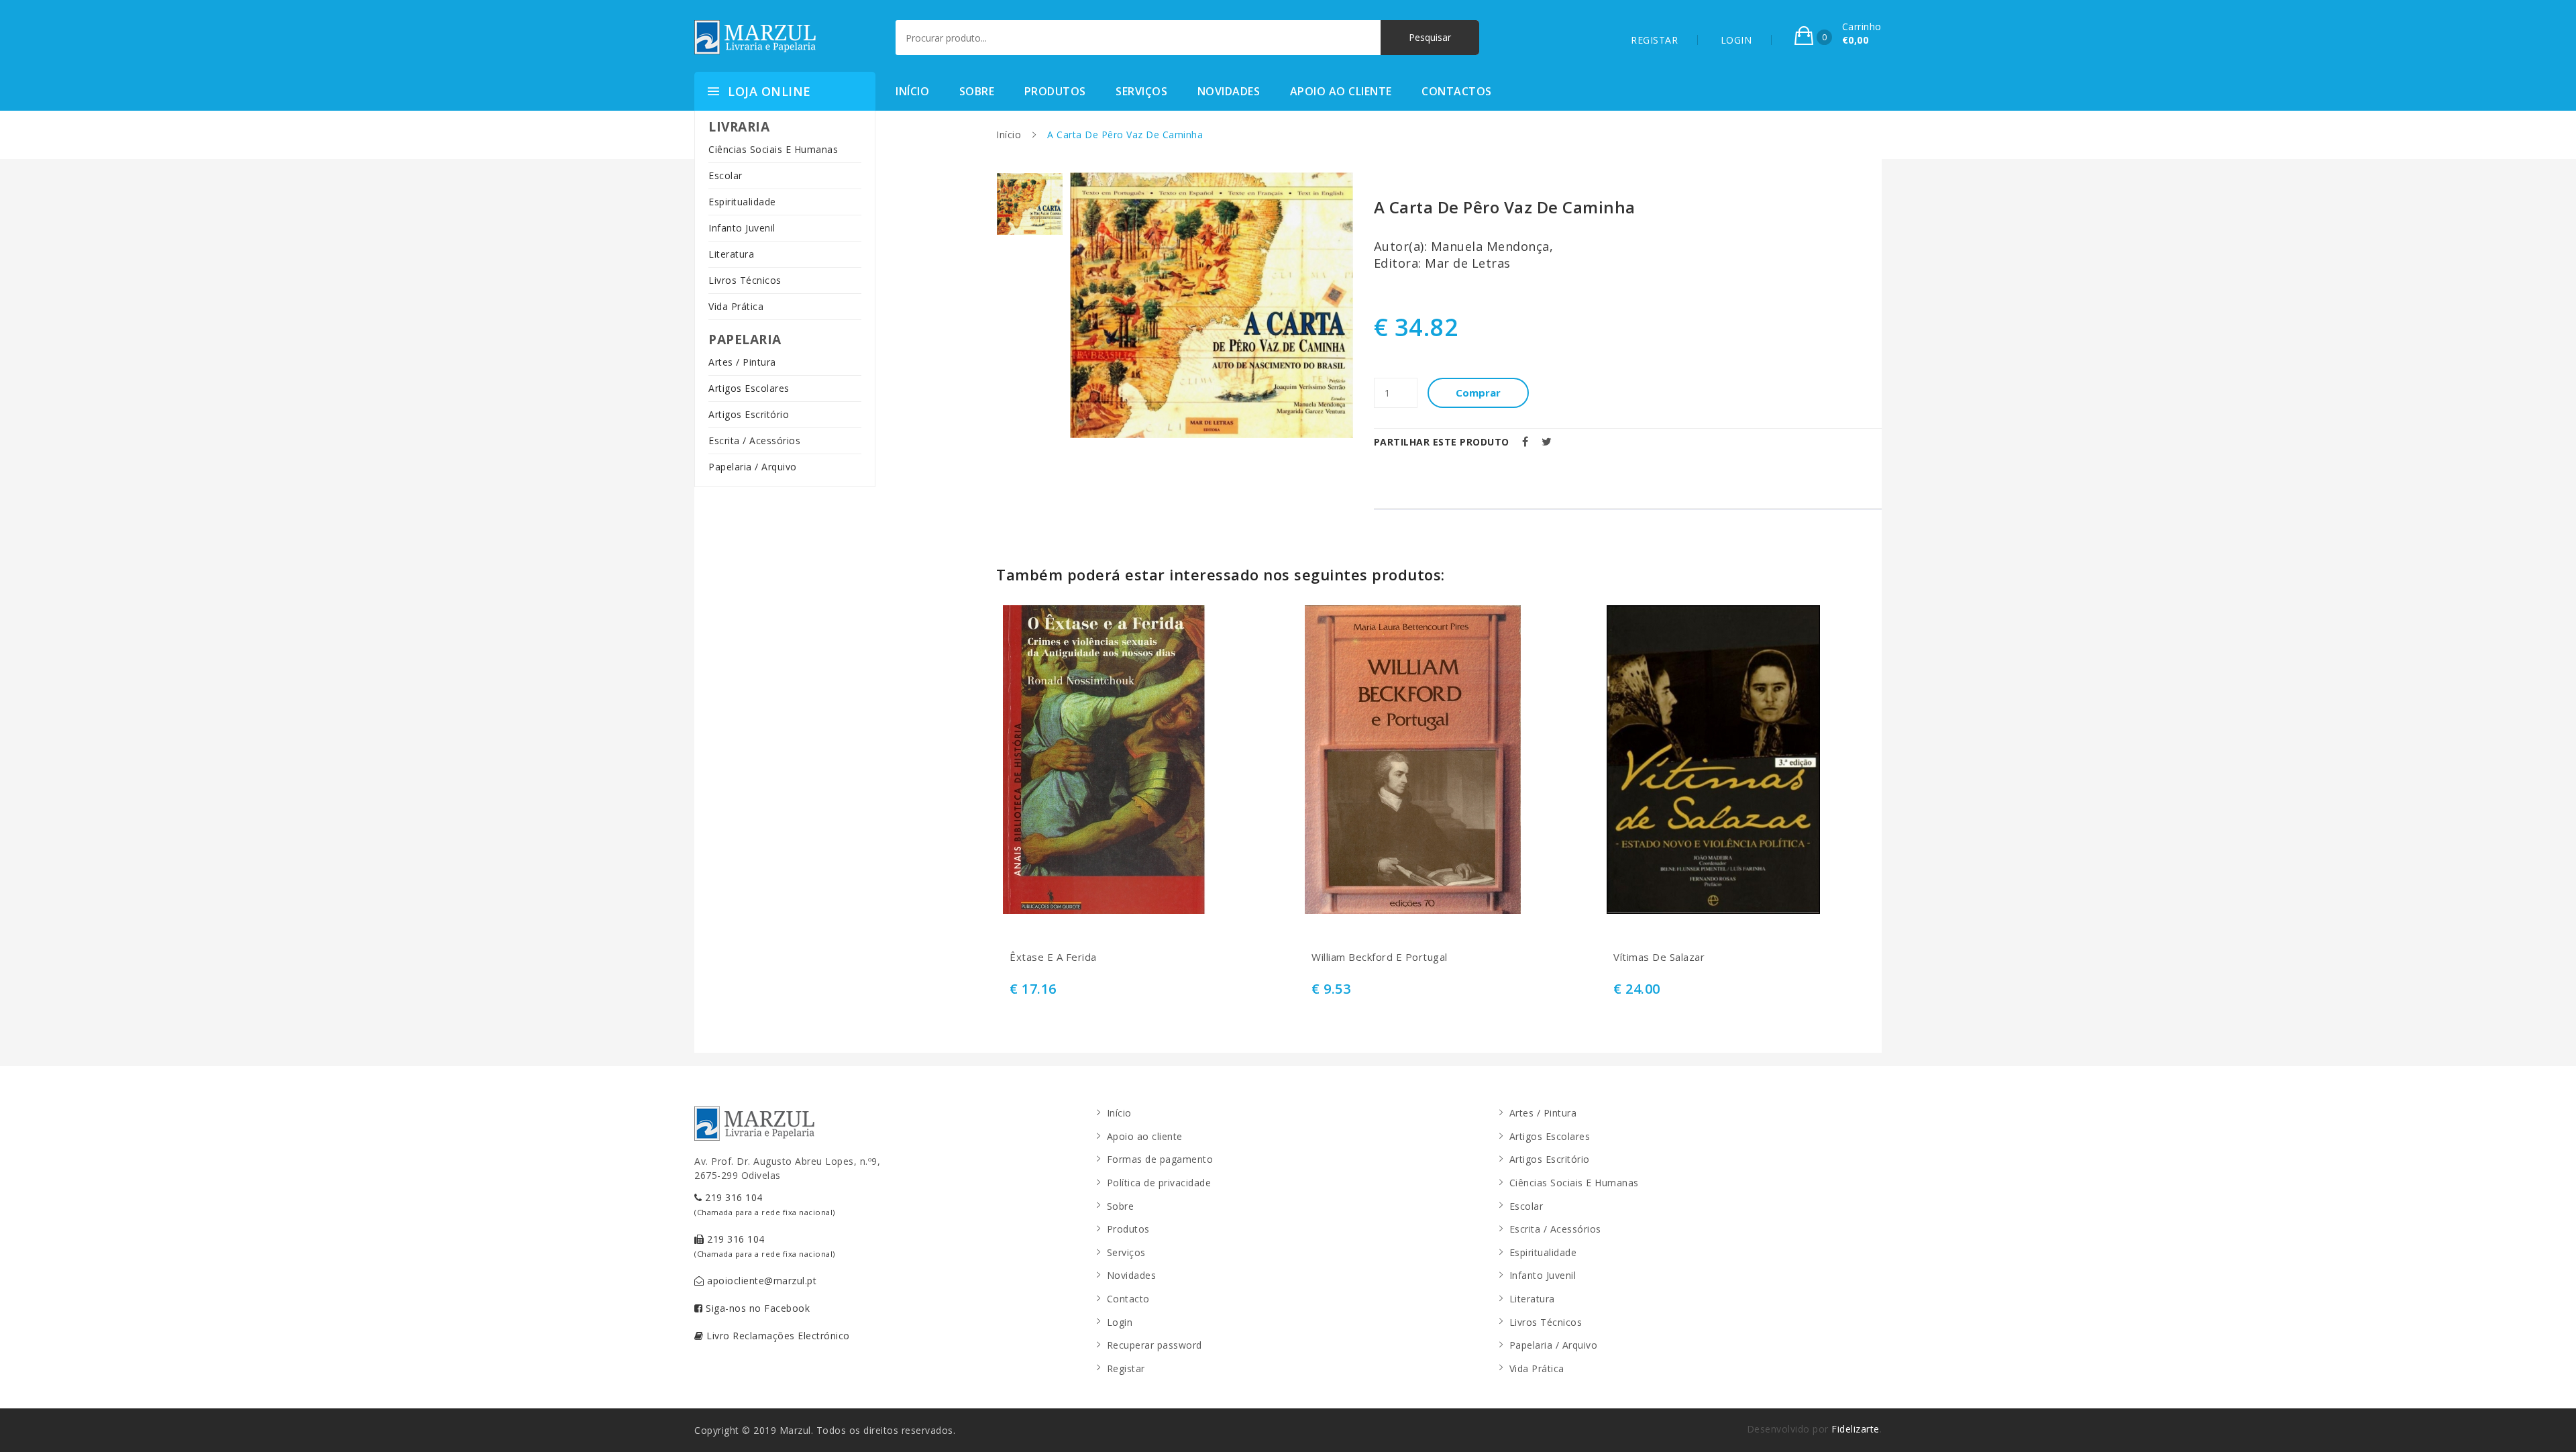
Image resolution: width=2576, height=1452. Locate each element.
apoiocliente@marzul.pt (761, 1281)
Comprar (1478, 393)
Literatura (731, 254)
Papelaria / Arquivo (753, 467)
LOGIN (1736, 40)
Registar (1126, 1368)
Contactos (1457, 91)
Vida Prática (736, 306)
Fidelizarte (1856, 1429)
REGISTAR (1654, 40)
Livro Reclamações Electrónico (777, 1336)
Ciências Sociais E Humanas (773, 149)
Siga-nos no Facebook (757, 1308)
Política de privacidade (1159, 1183)
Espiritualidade (742, 202)
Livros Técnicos (745, 280)
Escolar (726, 175)
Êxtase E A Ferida (1053, 957)
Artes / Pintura (742, 362)
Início (912, 91)
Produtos (1055, 91)
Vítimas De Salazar (1659, 957)
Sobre (977, 91)
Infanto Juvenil (742, 228)
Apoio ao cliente (1341, 91)
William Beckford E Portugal (1380, 957)
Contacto (1128, 1299)
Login (1120, 1322)
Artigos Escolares (749, 388)
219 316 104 (765, 1204)
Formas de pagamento (1160, 1159)
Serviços (1141, 91)
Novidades (1229, 91)
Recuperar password (1155, 1345)
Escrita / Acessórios (754, 440)
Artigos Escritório (749, 414)
